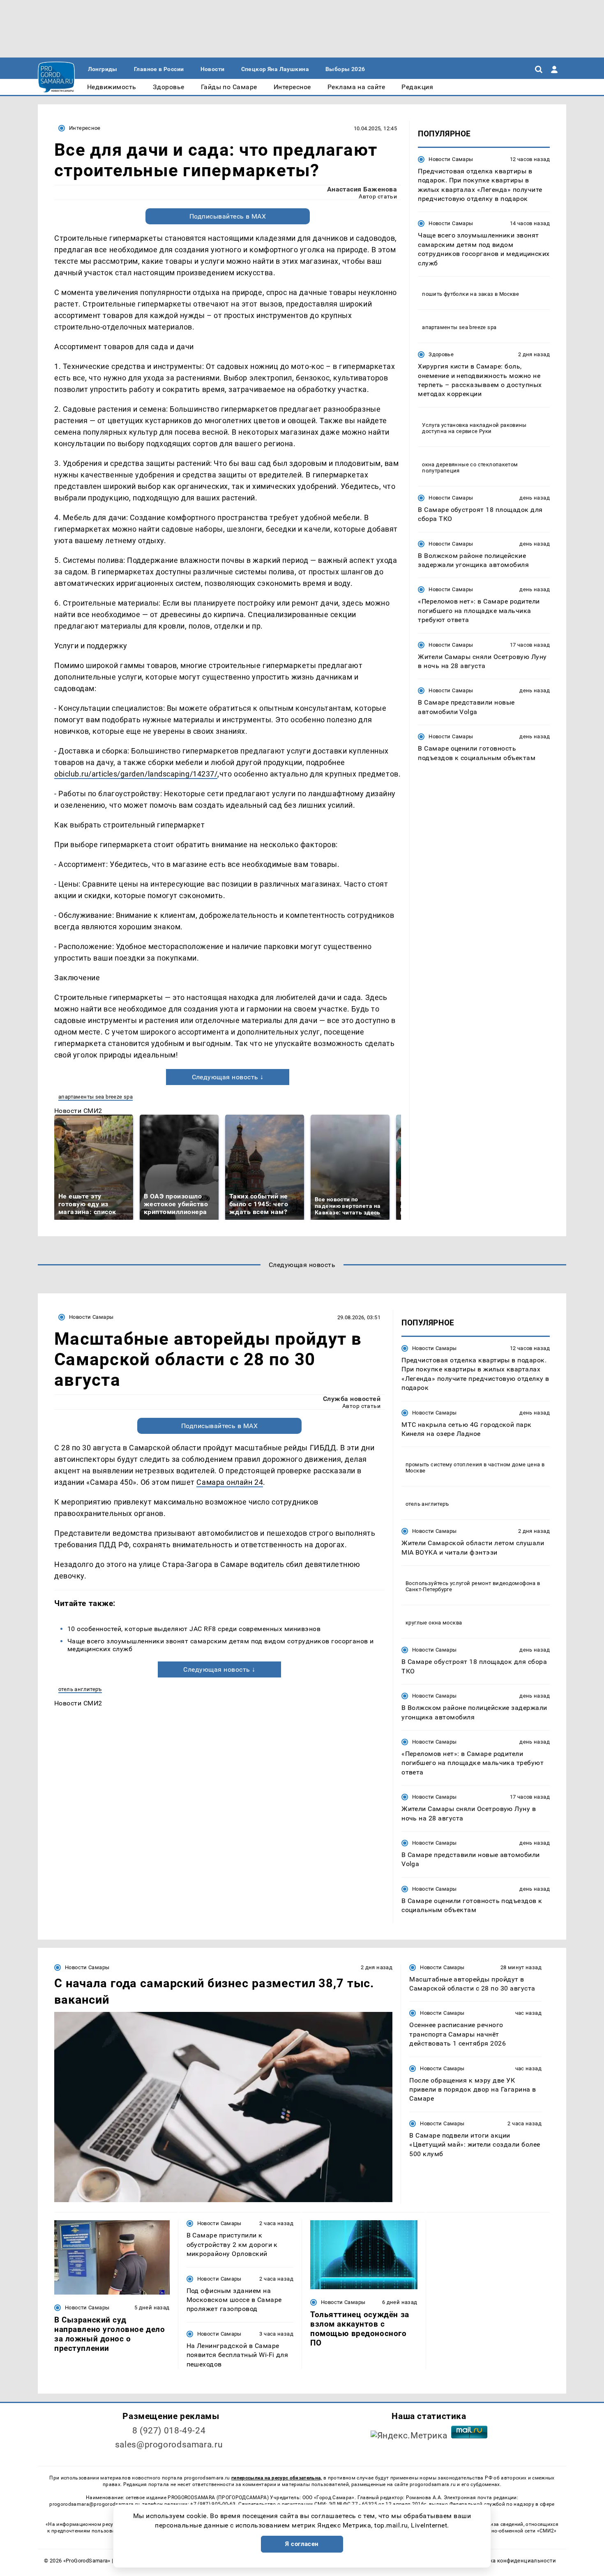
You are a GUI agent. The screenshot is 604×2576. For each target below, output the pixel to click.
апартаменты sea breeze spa (96, 1097)
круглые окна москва (434, 1623)
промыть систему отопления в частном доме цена (473, 1464)
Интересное (85, 128)
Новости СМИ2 (78, 1111)
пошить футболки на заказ (458, 294)
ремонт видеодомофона (504, 1583)
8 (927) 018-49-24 (169, 2431)
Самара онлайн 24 (230, 1482)
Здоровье (441, 354)
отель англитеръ (80, 1689)
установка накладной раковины (484, 425)
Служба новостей (352, 1399)
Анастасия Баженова (362, 189)
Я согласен (302, 2544)
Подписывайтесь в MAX (228, 216)
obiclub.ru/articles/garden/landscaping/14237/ (136, 774)
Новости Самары (451, 159)
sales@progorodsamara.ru (169, 2445)
